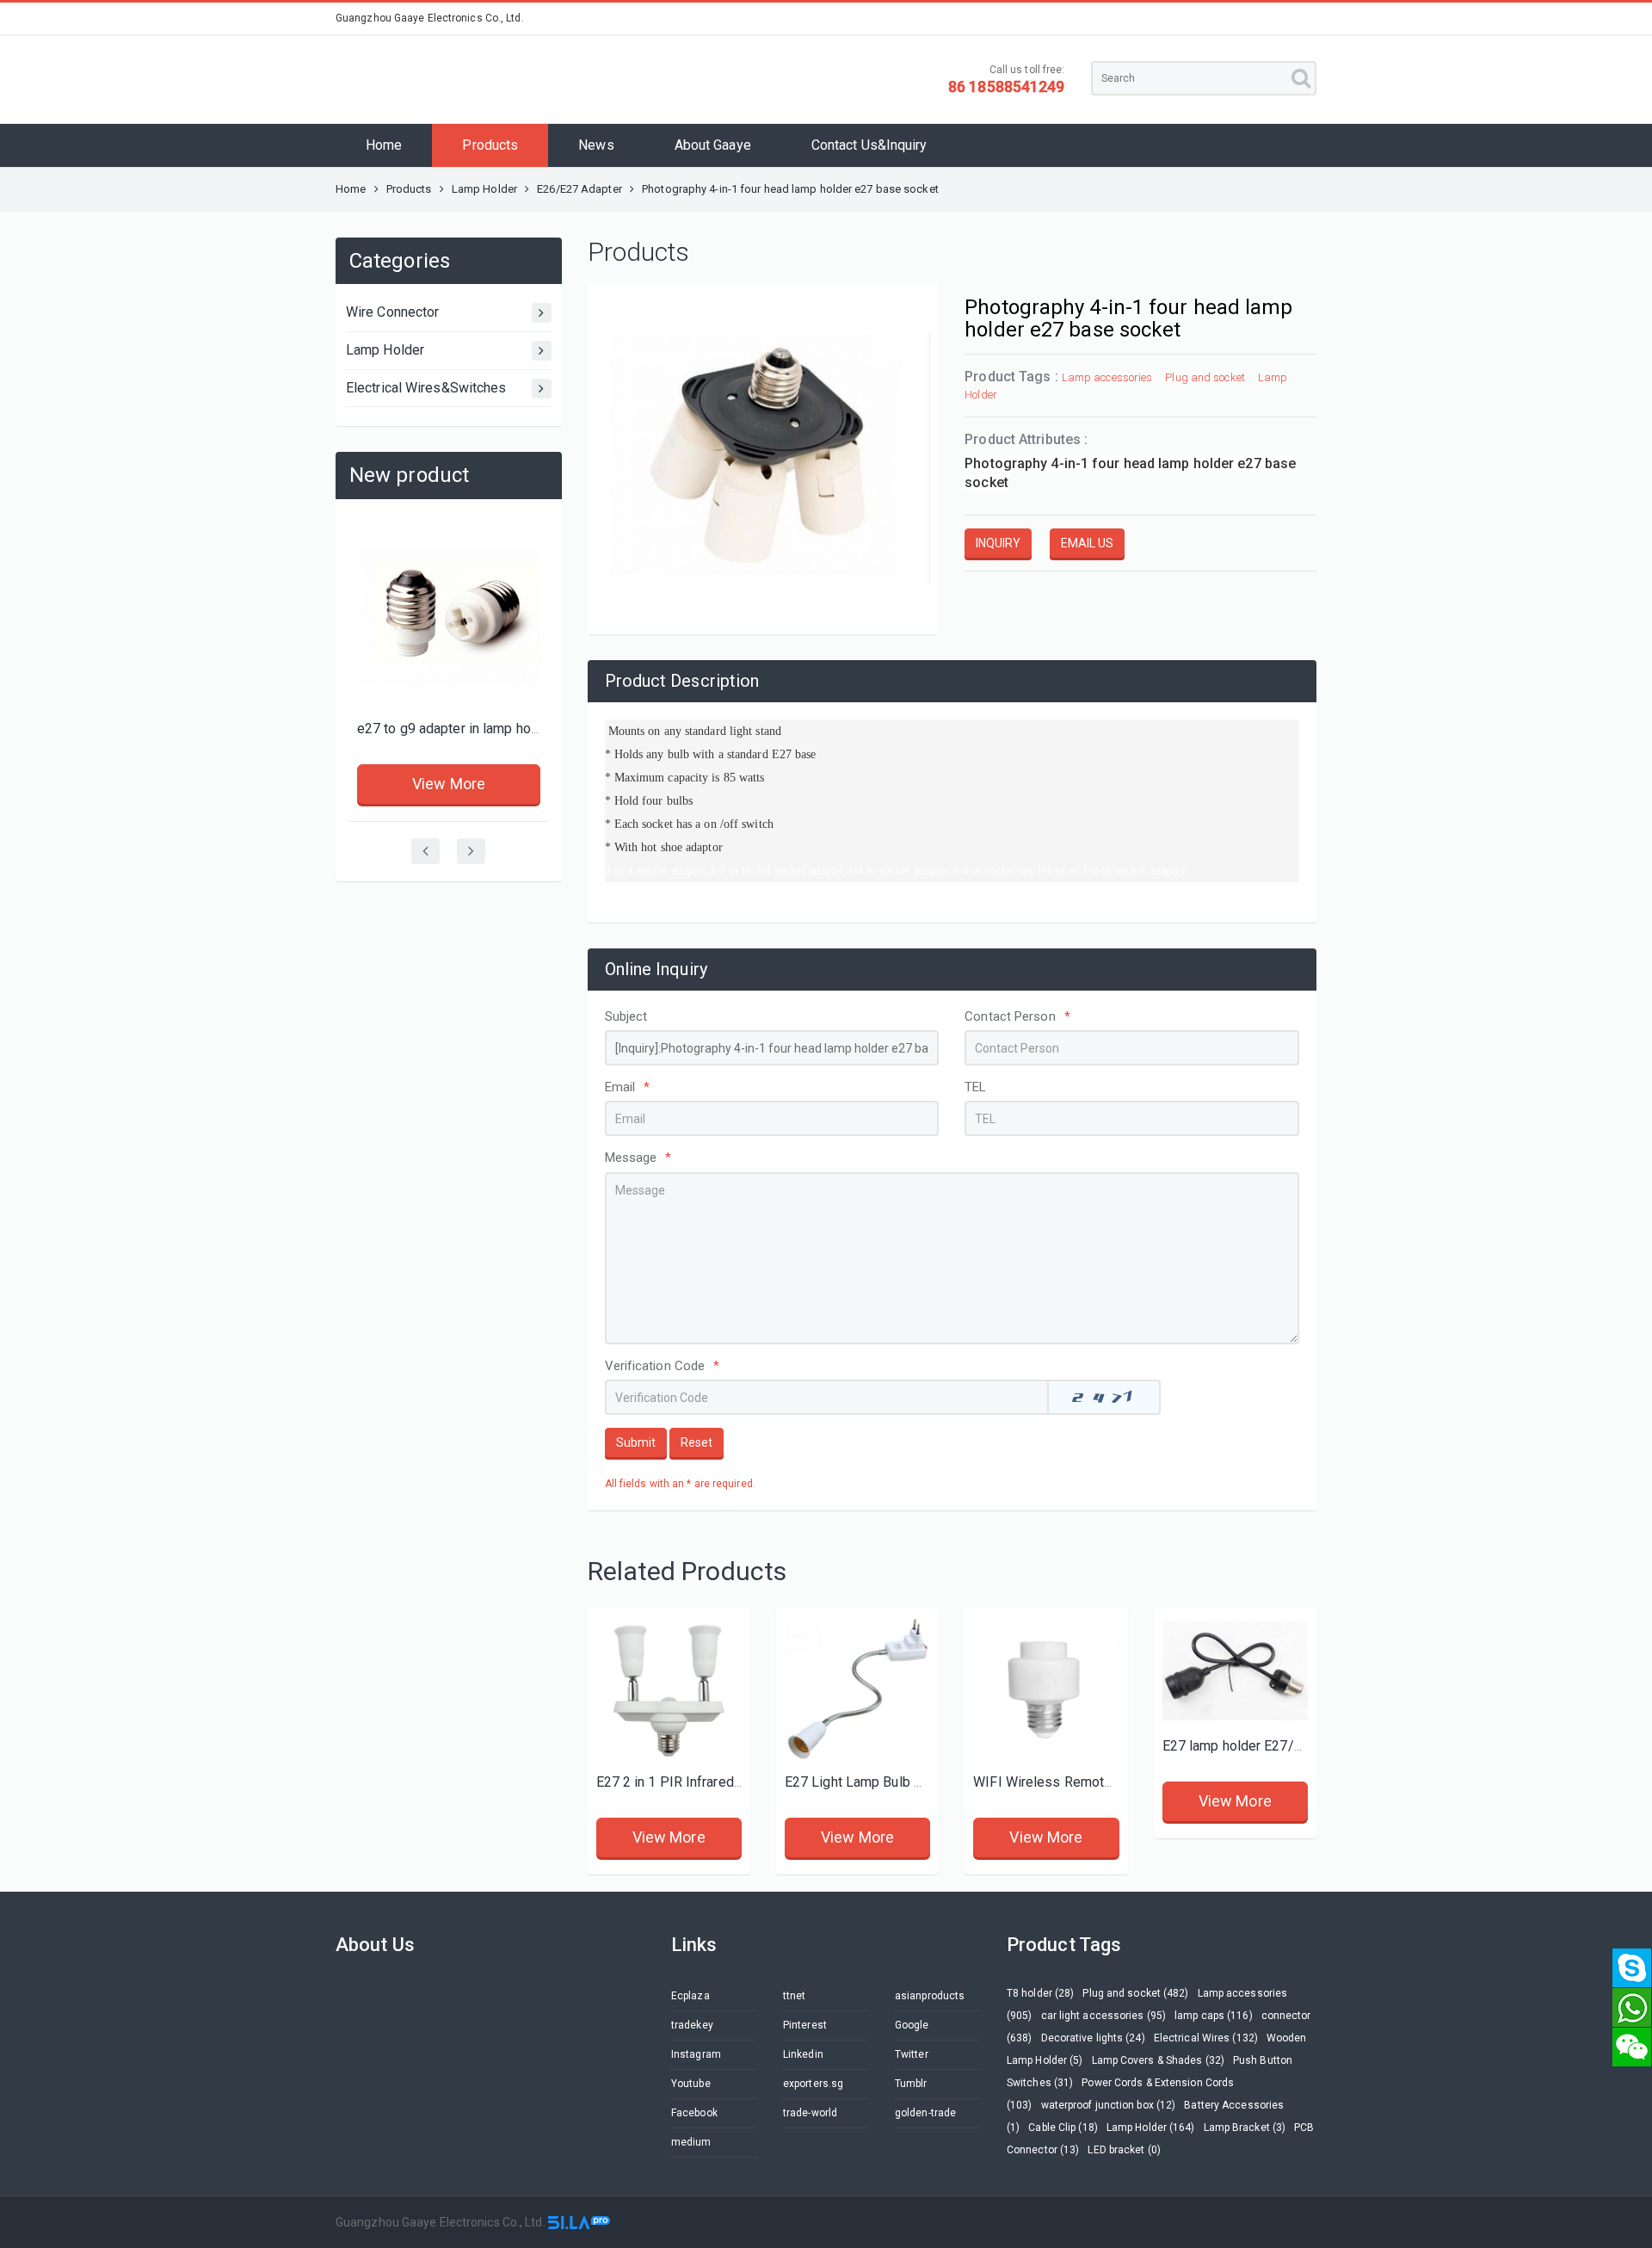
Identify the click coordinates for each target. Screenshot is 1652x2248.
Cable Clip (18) (1063, 2128)
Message (638, 1158)
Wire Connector (392, 312)
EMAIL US (1087, 543)
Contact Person (1017, 1016)
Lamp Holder (486, 189)
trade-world (810, 2113)
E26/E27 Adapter (579, 189)
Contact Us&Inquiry (869, 145)
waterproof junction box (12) (1109, 2105)
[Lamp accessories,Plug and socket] (449, 617)
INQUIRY (998, 543)
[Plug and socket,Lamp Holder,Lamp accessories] (669, 1689)
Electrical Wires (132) (1206, 2038)
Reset (697, 1442)
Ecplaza (690, 1996)
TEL (975, 1087)
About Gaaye (713, 145)
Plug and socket (1205, 377)
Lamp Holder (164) (1151, 2128)
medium (691, 2142)
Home (384, 145)
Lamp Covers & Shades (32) (1159, 2060)
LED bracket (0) (1124, 2150)
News (596, 145)
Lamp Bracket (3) (1245, 2128)
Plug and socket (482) (1135, 1993)
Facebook (694, 2113)
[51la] (579, 2222)
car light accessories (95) (1104, 2016)
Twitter (912, 2054)
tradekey (692, 2025)
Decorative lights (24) (1093, 2038)
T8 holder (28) (1040, 1993)
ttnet (795, 1996)
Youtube (691, 2084)
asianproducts (930, 1996)
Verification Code (663, 1366)
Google (912, 2025)
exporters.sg (813, 2084)
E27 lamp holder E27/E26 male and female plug (1307, 1746)
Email (628, 1087)
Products (490, 145)
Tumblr (911, 2084)
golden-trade (925, 2113)
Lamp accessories (1107, 377)
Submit (636, 1442)
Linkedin (803, 2054)
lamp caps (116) (1214, 2016)
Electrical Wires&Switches (426, 388)
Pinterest (805, 2025)
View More (449, 784)
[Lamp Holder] (1235, 1671)
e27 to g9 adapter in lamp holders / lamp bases (502, 729)
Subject (626, 1016)
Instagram (696, 2054)
